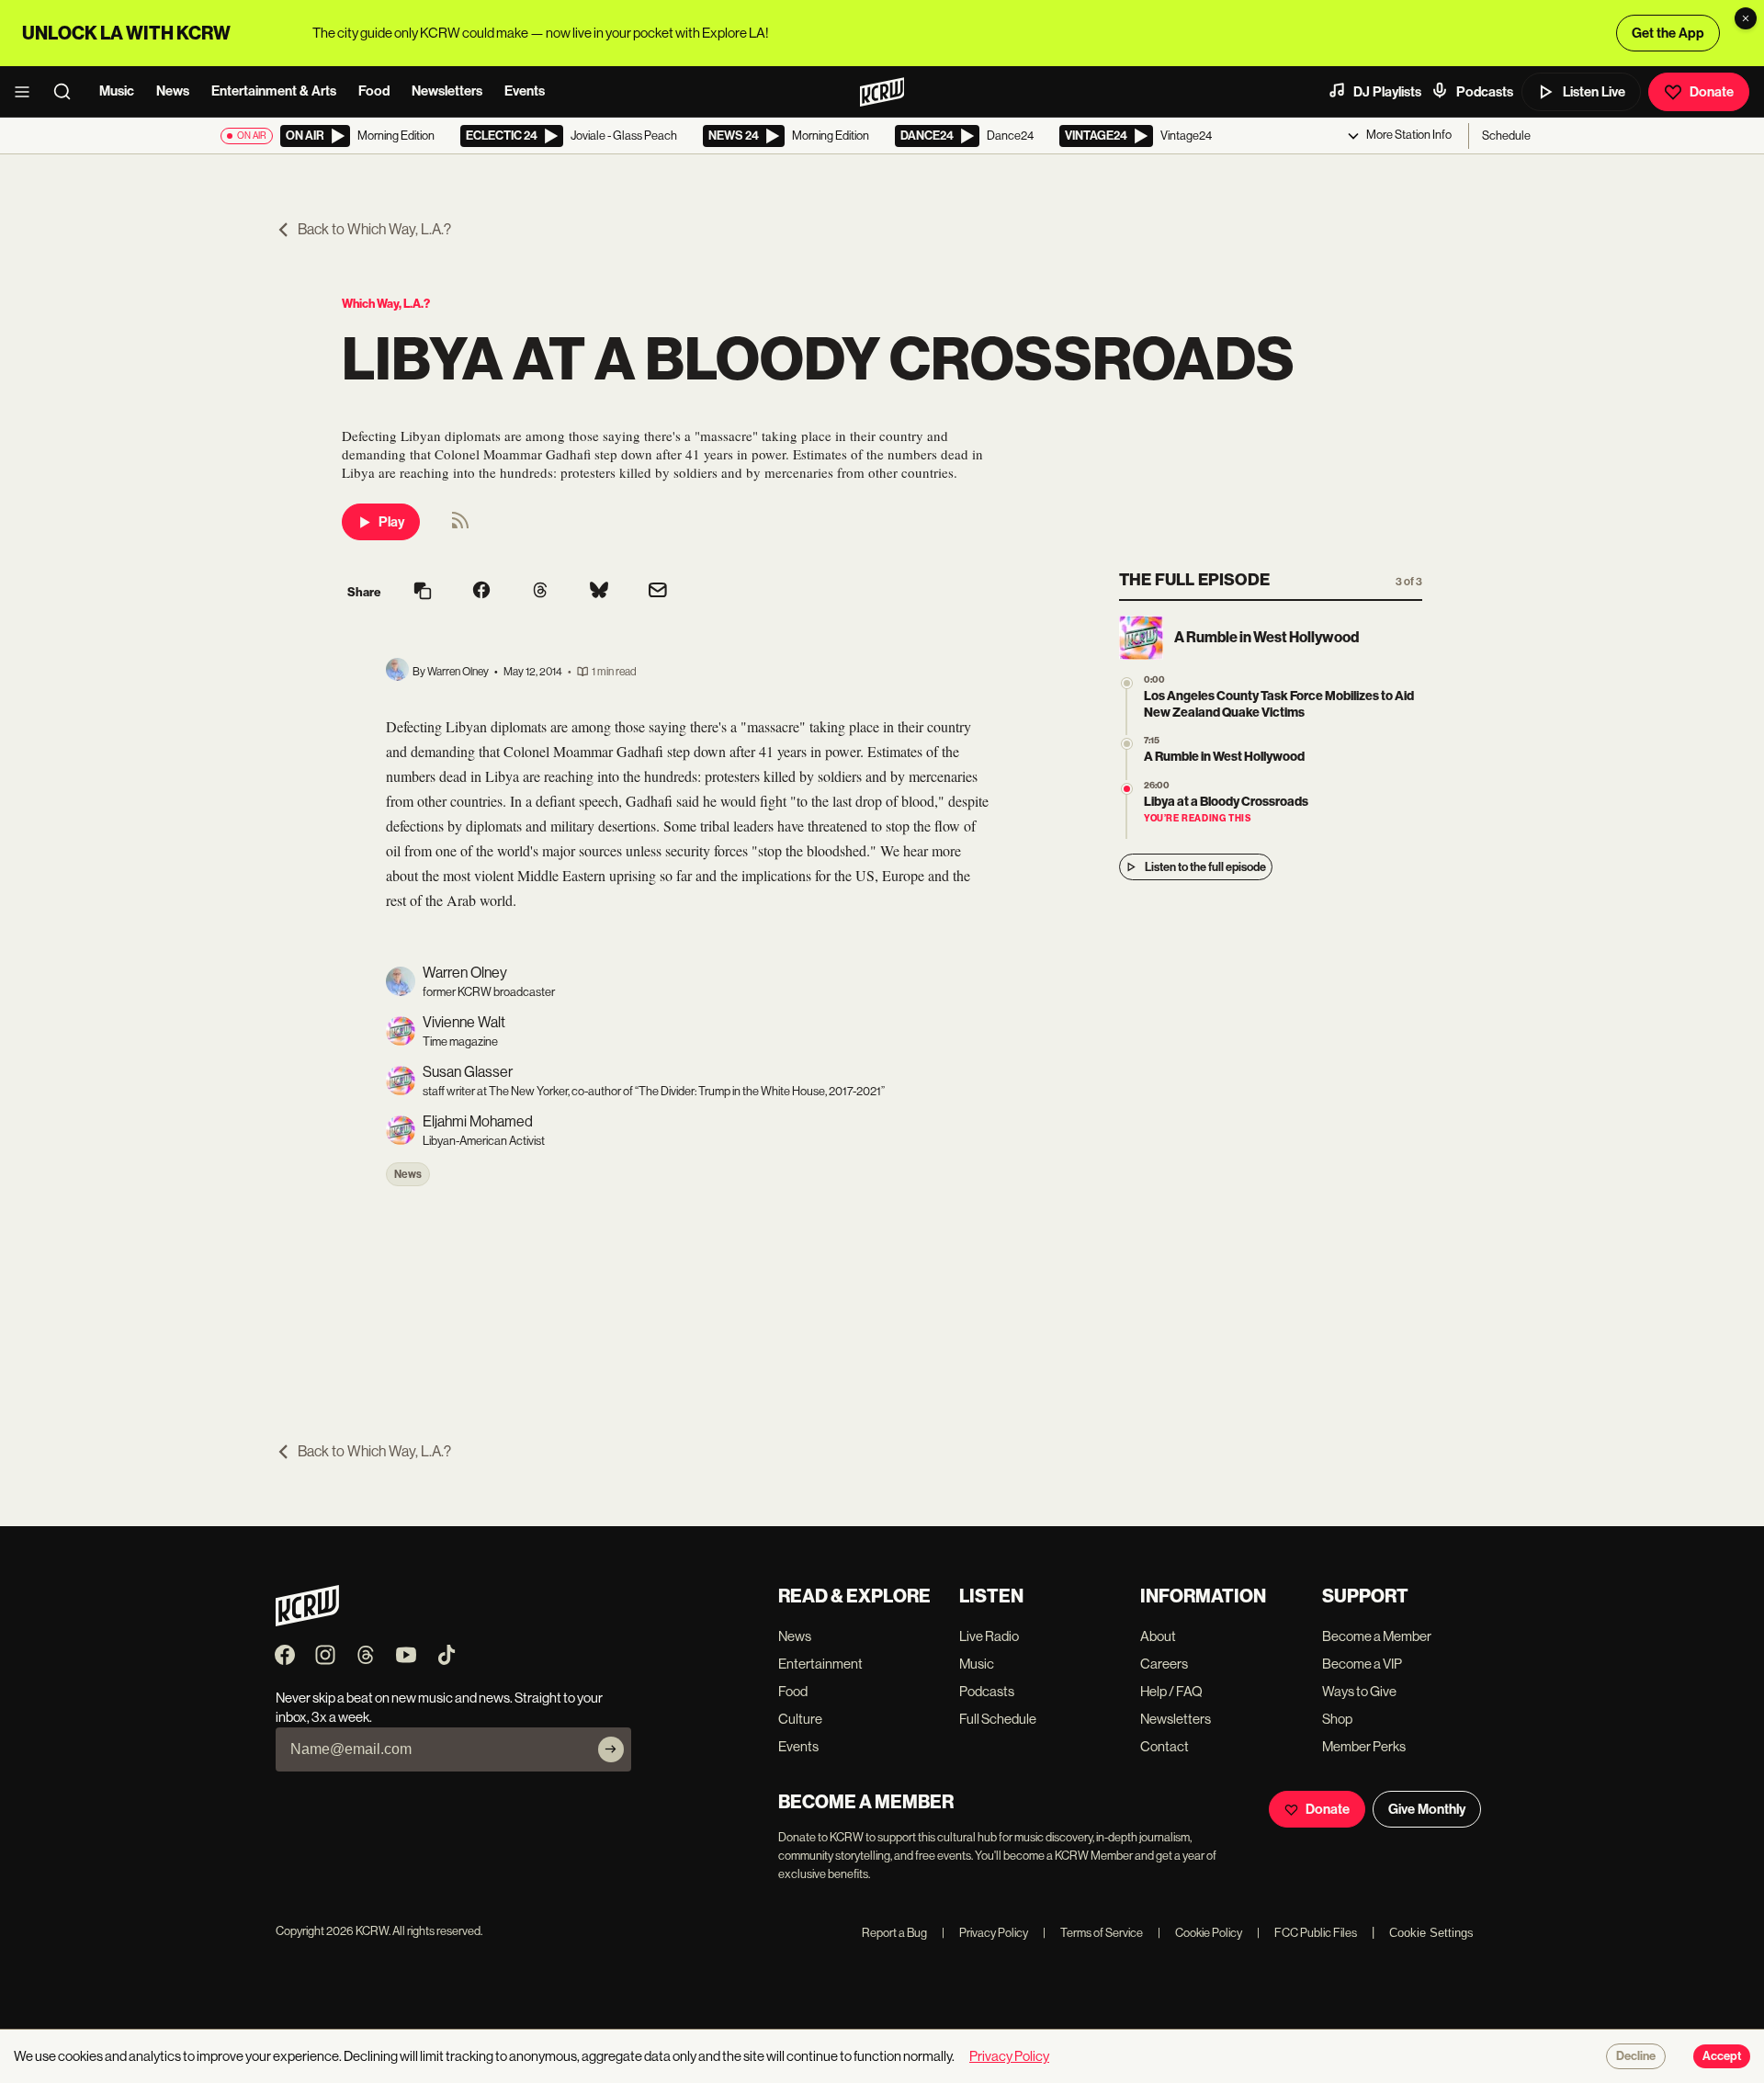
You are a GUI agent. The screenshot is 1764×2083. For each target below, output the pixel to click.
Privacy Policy (985, 1933)
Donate (1712, 92)
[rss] (460, 526)
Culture (800, 1719)
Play (391, 522)
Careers (1164, 1664)
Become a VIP (1362, 1664)
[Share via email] (658, 592)
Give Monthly (1427, 1809)
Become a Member (1377, 1636)
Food (374, 91)
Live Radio (989, 1636)
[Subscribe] (611, 1749)
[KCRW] (307, 1621)
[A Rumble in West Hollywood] (1127, 744)
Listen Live (1594, 92)
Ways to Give (1359, 1691)
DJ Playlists (1387, 92)
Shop (1337, 1719)
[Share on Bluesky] (599, 592)
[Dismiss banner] (1746, 18)
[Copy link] (423, 592)
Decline (1636, 2056)
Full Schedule (998, 1719)
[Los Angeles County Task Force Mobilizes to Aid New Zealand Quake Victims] (1127, 683)
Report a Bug (894, 1933)
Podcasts (1485, 92)
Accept (1722, 2056)
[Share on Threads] (540, 592)
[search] (68, 92)
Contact (1165, 1746)
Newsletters (447, 91)
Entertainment (820, 1664)
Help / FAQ (1171, 1691)
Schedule (1506, 136)
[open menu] (28, 92)
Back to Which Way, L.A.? (374, 229)
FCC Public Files (1307, 1933)
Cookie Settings (1431, 1933)
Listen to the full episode (1205, 867)
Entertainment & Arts (274, 91)
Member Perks (1364, 1746)
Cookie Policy (1200, 1933)
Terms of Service (1093, 1933)
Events (525, 91)
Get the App (1668, 33)
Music (117, 91)
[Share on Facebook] (481, 592)
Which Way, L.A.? (386, 304)
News (173, 91)
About (1158, 1636)
